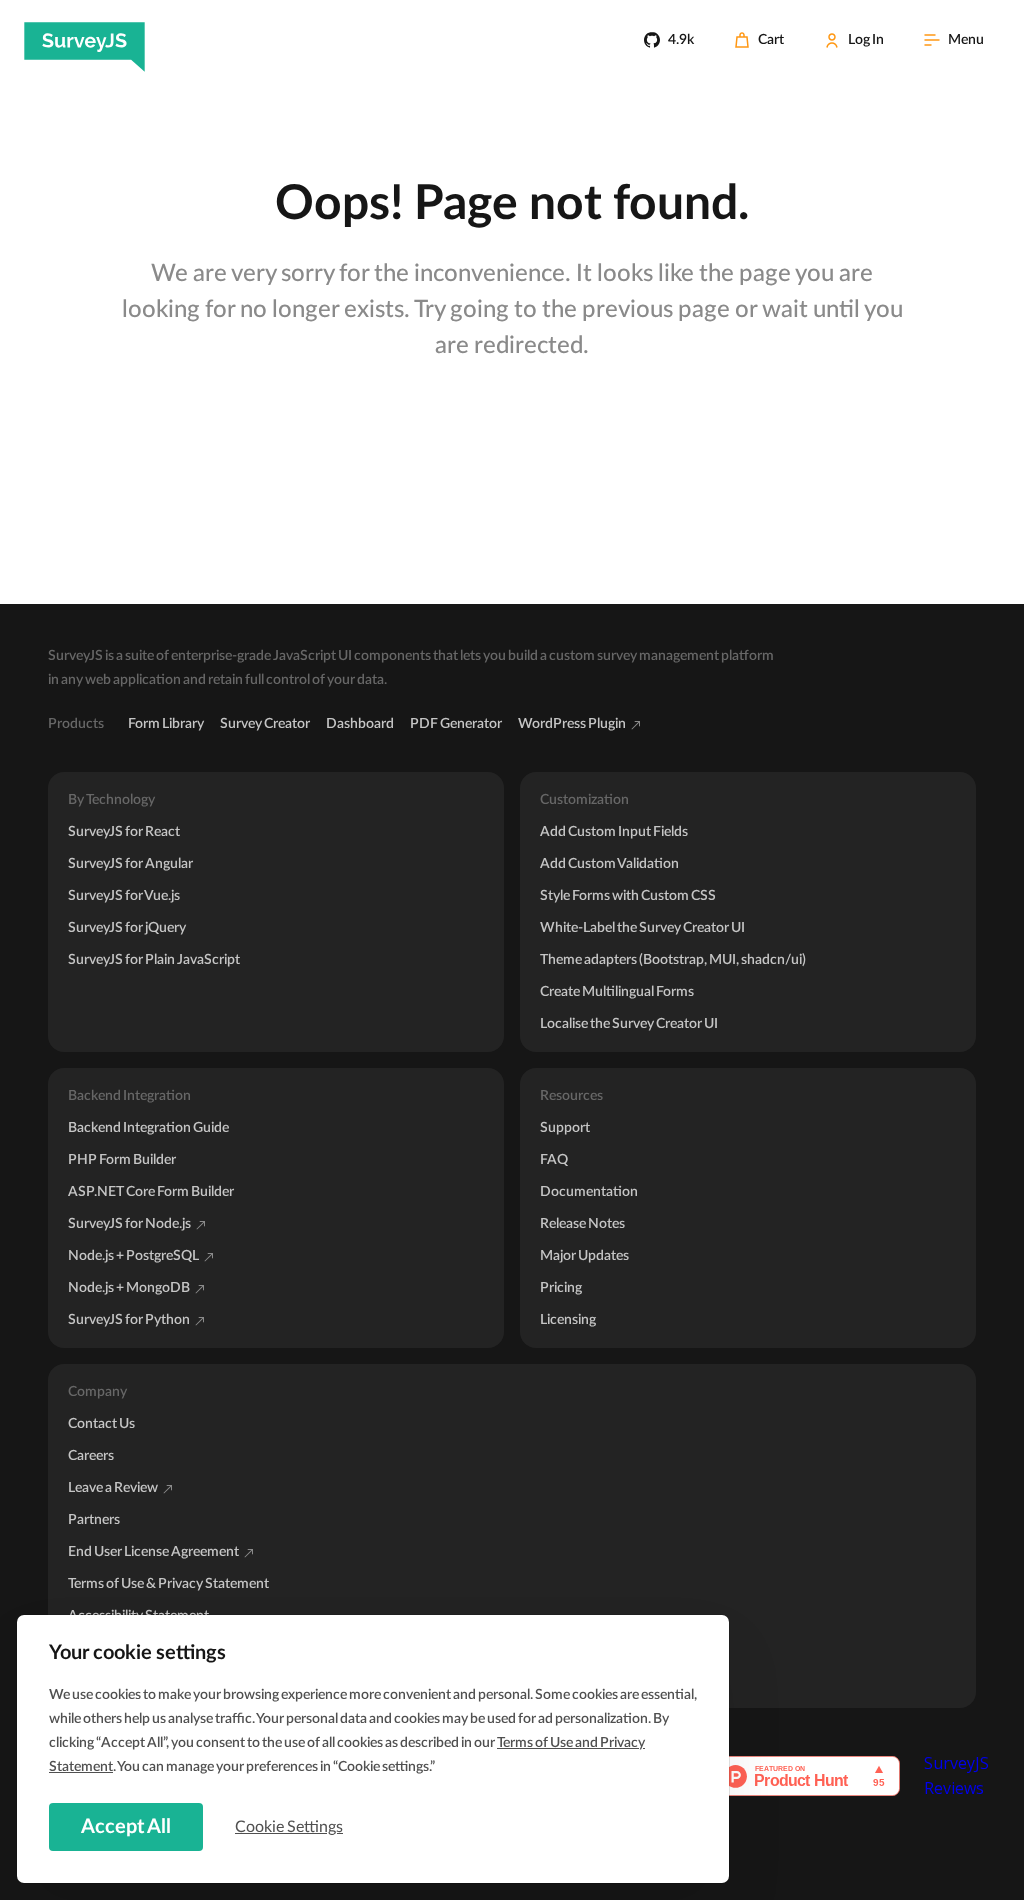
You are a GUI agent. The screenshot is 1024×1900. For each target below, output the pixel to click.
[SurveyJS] (84, 40)
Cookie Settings (289, 1827)
